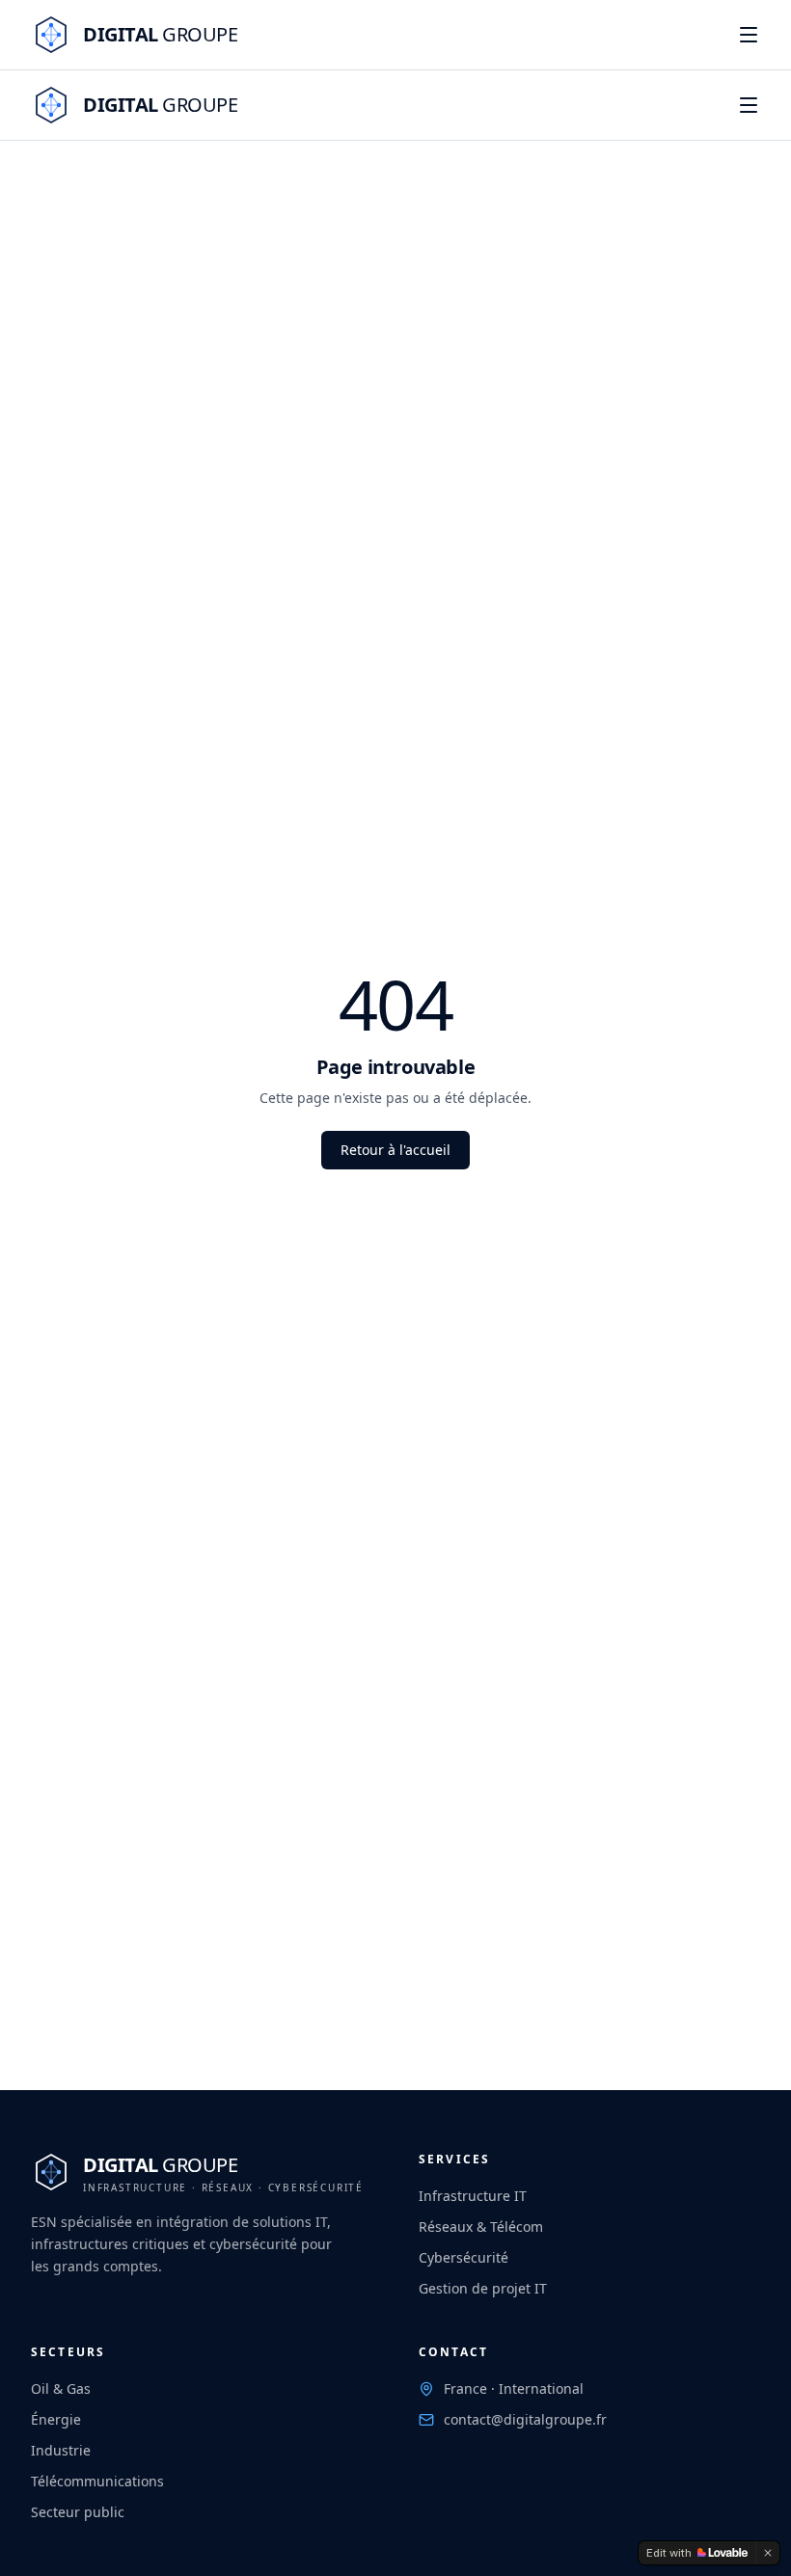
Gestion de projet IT (483, 2288)
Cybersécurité (464, 2257)
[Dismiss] (768, 2553)
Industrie (61, 2450)
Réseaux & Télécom (481, 2227)
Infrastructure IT (473, 2196)
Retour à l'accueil (395, 1150)
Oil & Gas (61, 2388)
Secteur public (78, 2512)
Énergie (56, 2419)
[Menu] (749, 35)
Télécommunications (97, 2481)
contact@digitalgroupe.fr (525, 2419)
